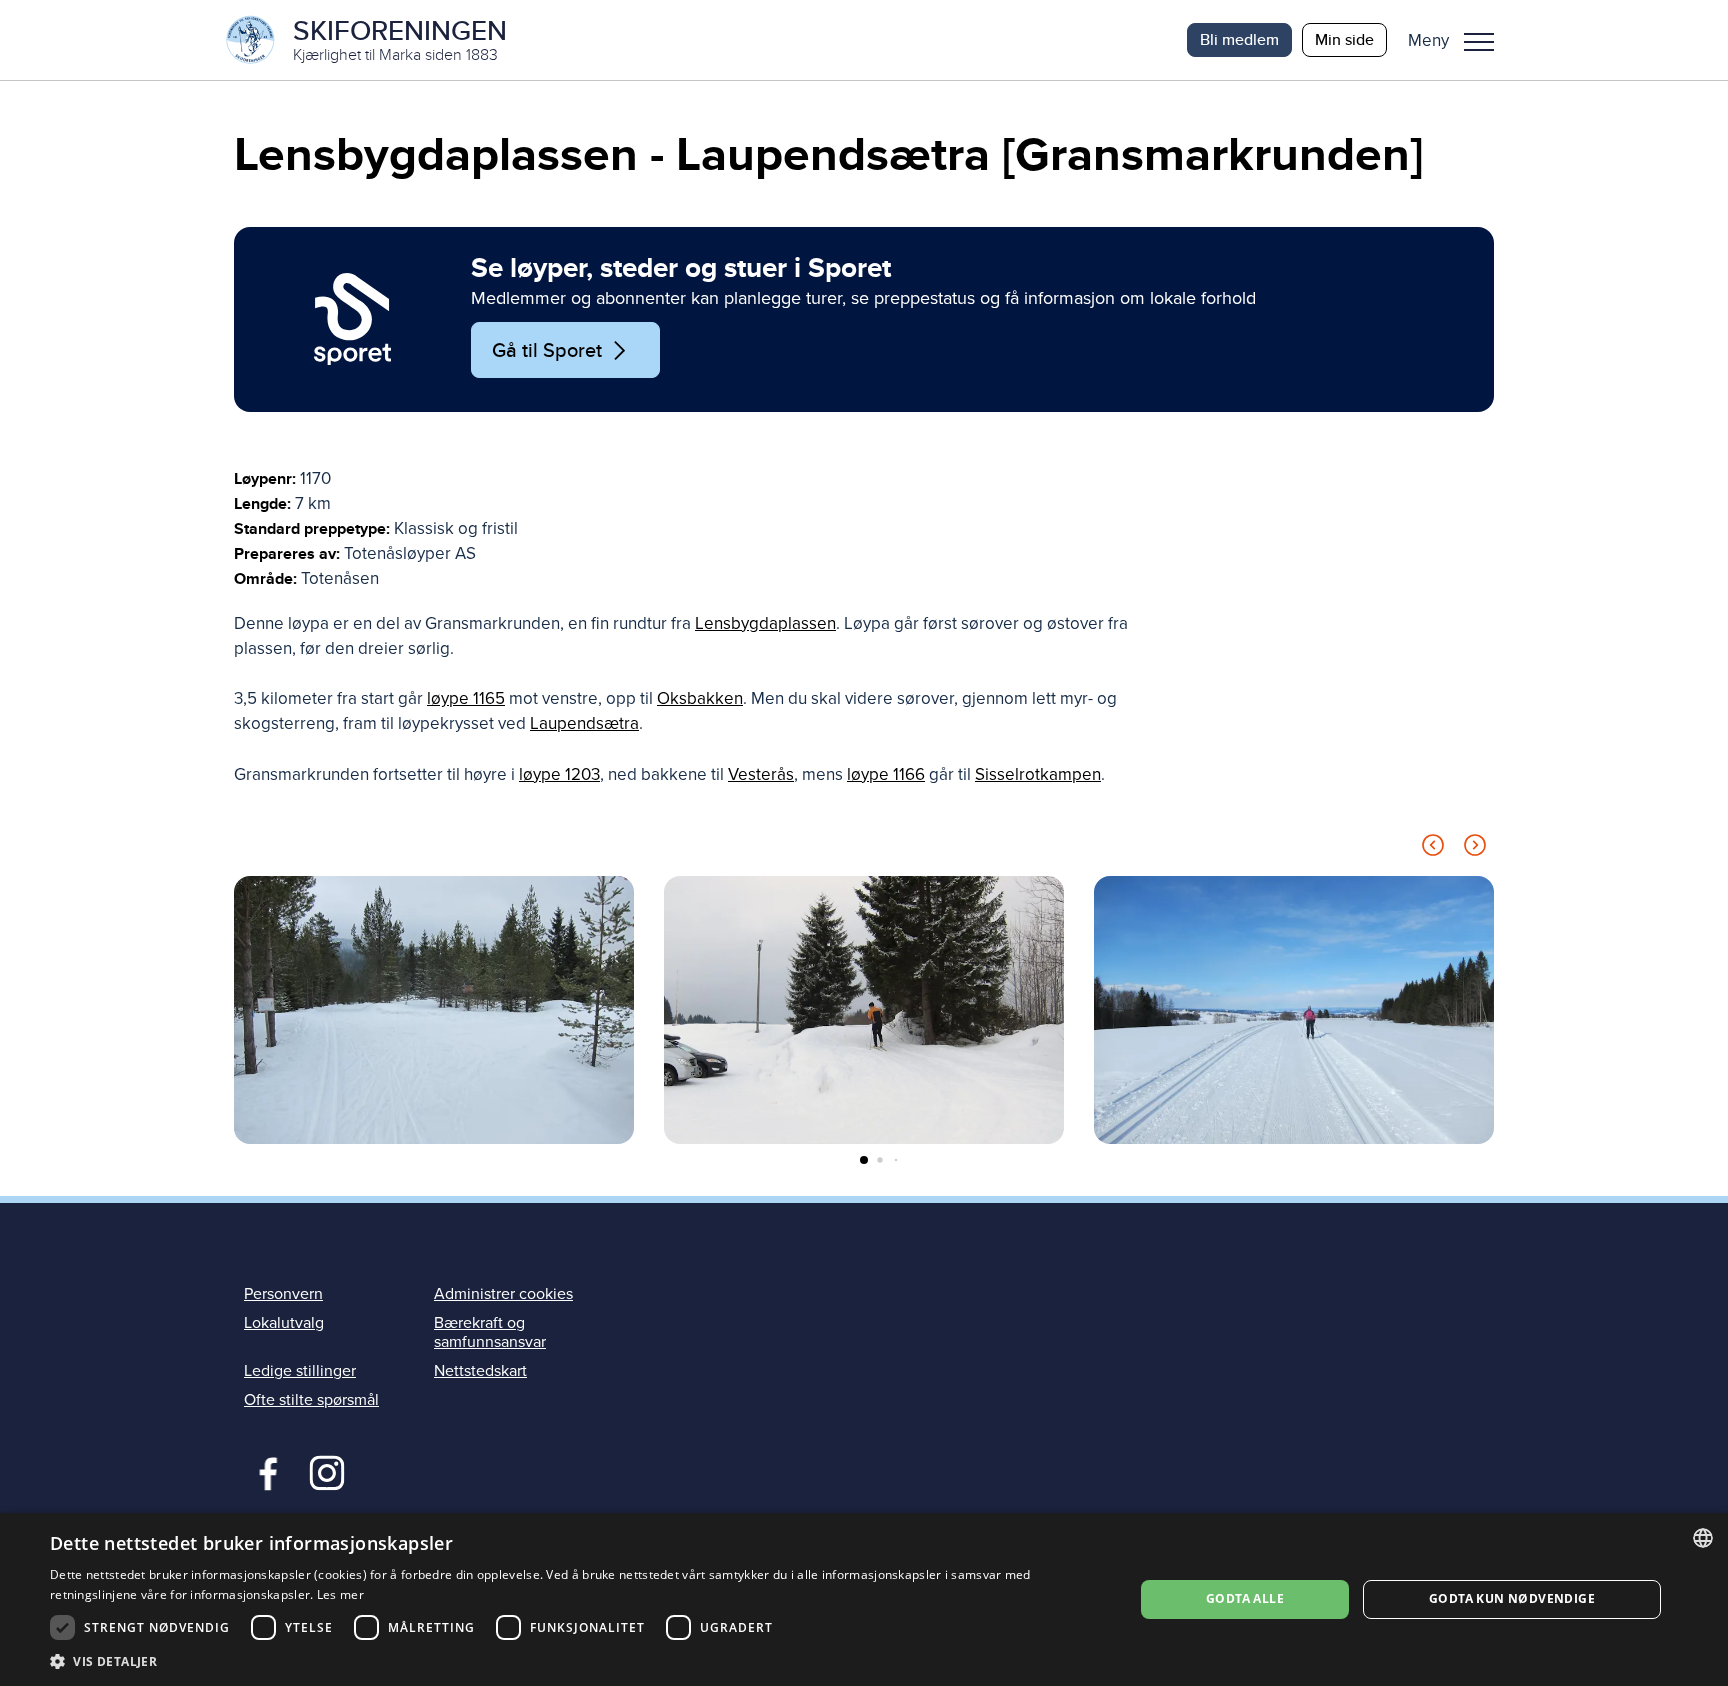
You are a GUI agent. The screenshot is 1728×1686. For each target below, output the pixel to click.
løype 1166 (886, 774)
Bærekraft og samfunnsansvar (490, 1332)
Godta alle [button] (1245, 1598)
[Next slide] (1475, 848)
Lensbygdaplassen (765, 623)
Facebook (263, 1471)
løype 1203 (559, 774)
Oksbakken (700, 698)
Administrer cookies (503, 1294)
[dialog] (864, 1599)
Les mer (340, 1594)
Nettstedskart (480, 1371)
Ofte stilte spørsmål (311, 1400)
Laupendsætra (584, 723)
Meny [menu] (1479, 40)
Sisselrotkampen (1038, 774)
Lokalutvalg (284, 1323)
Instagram (326, 1471)
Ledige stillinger (300, 1371)
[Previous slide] (1433, 848)
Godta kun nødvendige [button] (1512, 1598)
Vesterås (761, 774)
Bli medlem (1239, 39)
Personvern (283, 1294)
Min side (1344, 39)
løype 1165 (466, 698)
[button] (1458, 40)
